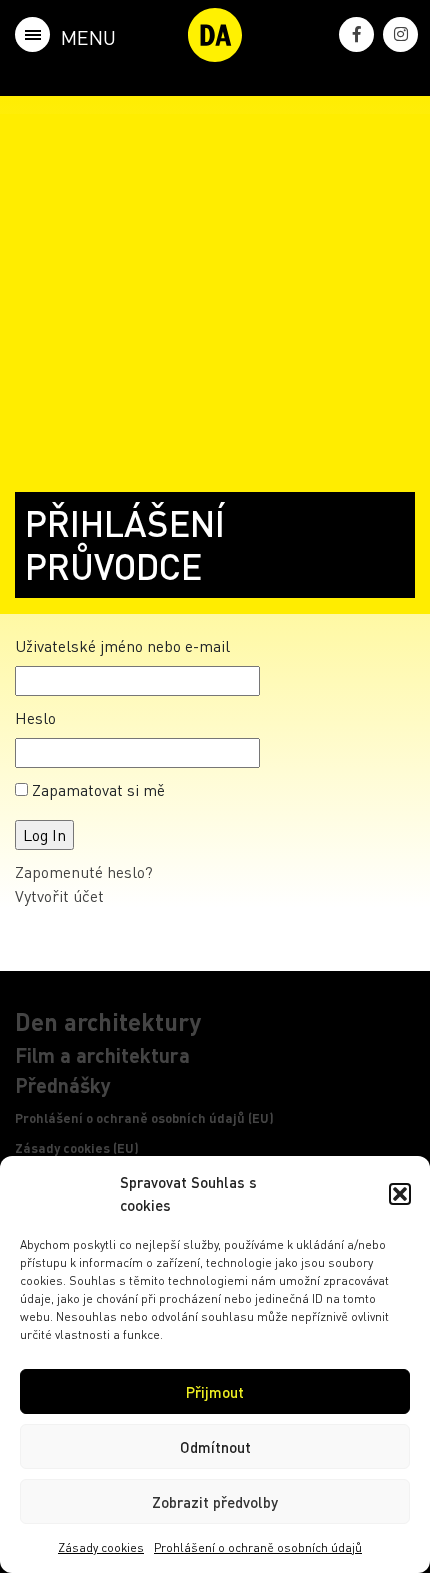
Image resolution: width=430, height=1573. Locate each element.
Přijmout (215, 1392)
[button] (400, 1194)
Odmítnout (215, 1447)
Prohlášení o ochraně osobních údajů (258, 1547)
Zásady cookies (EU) (77, 1148)
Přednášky (63, 1085)
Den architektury (108, 1021)
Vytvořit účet (59, 895)
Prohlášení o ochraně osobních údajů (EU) (144, 1118)
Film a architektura (102, 1055)
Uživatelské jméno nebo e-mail (122, 645)
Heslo (35, 717)
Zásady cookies (101, 1547)
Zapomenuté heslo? (84, 871)
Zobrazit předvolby (215, 1502)
